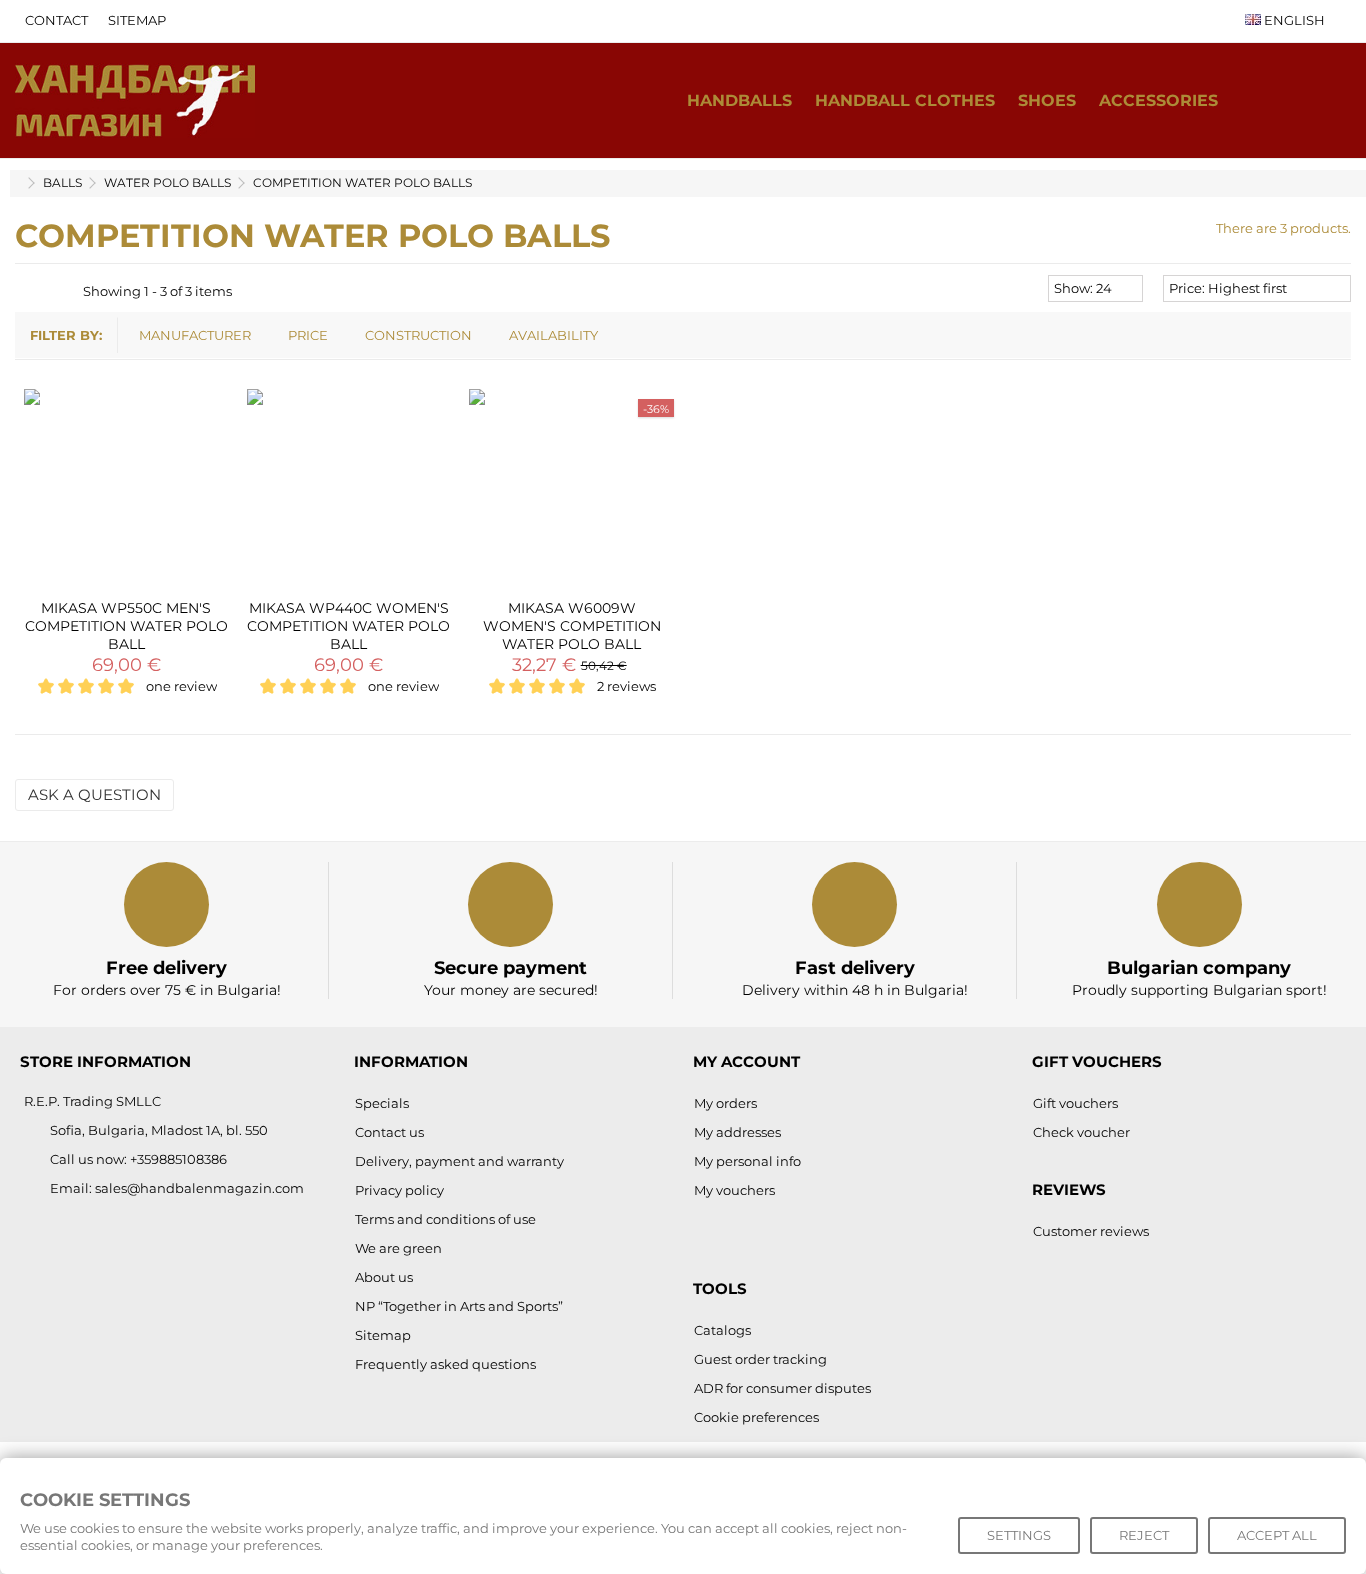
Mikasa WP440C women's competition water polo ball (348, 626)
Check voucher (1081, 1132)
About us (384, 1277)
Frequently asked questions (445, 1364)
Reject (1144, 1535)
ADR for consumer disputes (782, 1388)
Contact (56, 20)
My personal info (747, 1161)
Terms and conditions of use (445, 1219)
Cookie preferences (756, 1417)
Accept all (1277, 1535)
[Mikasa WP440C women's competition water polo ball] (349, 491)
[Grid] (27, 291)
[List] (46, 291)
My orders (725, 1103)
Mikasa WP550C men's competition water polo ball (126, 626)
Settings (1019, 1535)
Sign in (1330, 100)
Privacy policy (399, 1190)
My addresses (737, 1132)
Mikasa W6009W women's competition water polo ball (572, 626)
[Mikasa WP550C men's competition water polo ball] (126, 491)
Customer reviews (1091, 1231)
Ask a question (94, 794)
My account (746, 1061)
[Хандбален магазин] (135, 99)
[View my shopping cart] (1289, 101)
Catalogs (722, 1330)
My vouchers (734, 1190)
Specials (382, 1103)
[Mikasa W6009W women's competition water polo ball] (571, 491)
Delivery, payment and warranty (459, 1161)
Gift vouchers (1075, 1103)
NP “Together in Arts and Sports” (459, 1306)
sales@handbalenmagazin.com (199, 1188)
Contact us (389, 1132)
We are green (398, 1248)
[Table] (65, 291)
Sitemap (137, 20)
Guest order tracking (760, 1359)
